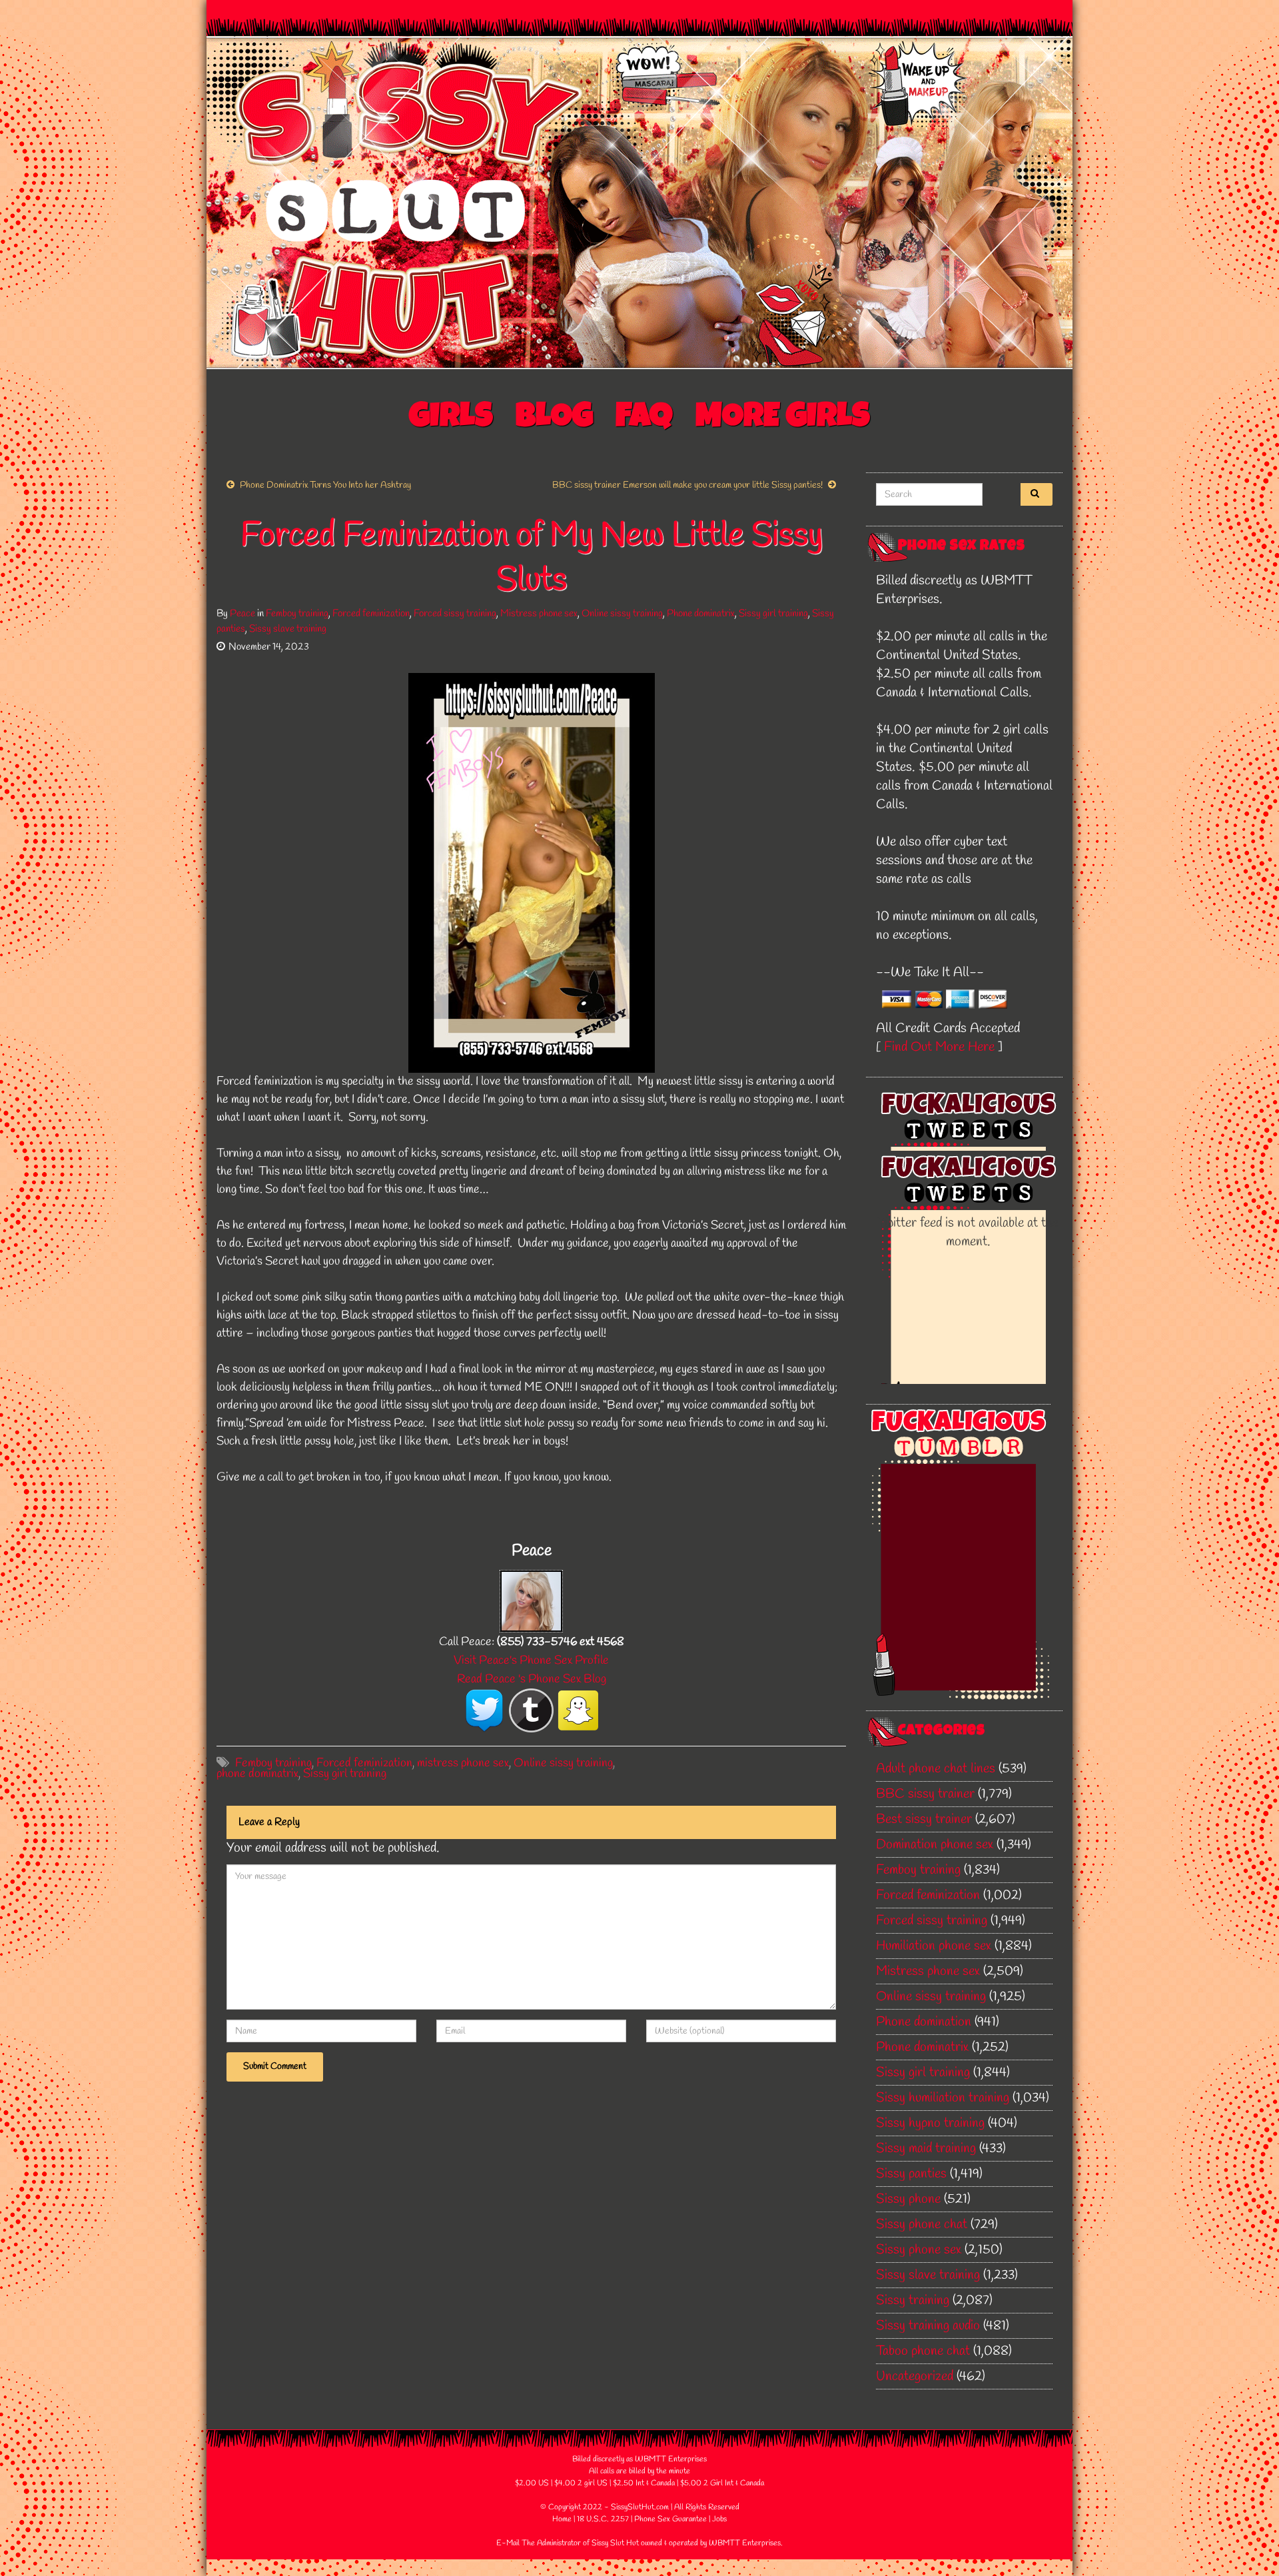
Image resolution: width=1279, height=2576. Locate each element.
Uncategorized (915, 2376)
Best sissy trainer (924, 1819)
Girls (451, 419)
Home (562, 2519)
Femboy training (297, 614)
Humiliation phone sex (934, 1946)
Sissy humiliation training (943, 2098)
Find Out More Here (939, 1047)
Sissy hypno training (930, 2123)
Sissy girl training (773, 614)
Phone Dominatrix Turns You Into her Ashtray (325, 485)
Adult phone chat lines (936, 1769)
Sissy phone (908, 2199)
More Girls (783, 419)
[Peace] (531, 1600)
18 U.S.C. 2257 (603, 2519)
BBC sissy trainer (925, 1794)
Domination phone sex (935, 1845)
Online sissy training (622, 614)
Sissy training (913, 2300)
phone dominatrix (257, 1774)
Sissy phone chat (922, 2225)
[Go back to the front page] (639, 203)
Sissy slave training (288, 629)
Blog (554, 419)
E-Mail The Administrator (539, 2543)
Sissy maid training (926, 2149)
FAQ (644, 419)
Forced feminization (371, 614)
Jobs (719, 2519)
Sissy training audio (928, 2326)
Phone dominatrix (701, 614)
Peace (242, 614)
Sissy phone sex (919, 2250)
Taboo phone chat (923, 2351)
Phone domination (924, 2022)
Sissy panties (911, 2174)
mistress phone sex (463, 1763)
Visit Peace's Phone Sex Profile (531, 1660)
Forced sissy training (455, 614)
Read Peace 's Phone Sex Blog (532, 1679)
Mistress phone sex (539, 614)
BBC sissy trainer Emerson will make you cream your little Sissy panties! (687, 485)
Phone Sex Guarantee (670, 2519)
